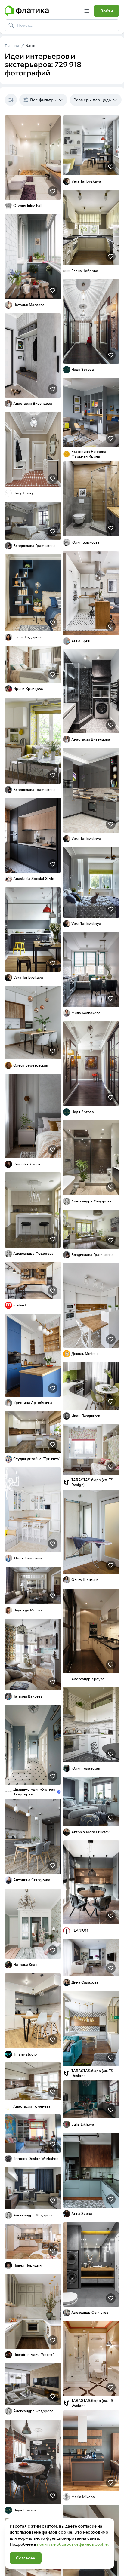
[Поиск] (11, 25)
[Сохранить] (53, 191)
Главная (12, 46)
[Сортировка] (11, 100)
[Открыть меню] (87, 11)
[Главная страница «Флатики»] (42, 11)
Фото (31, 46)
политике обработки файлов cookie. (73, 2544)
